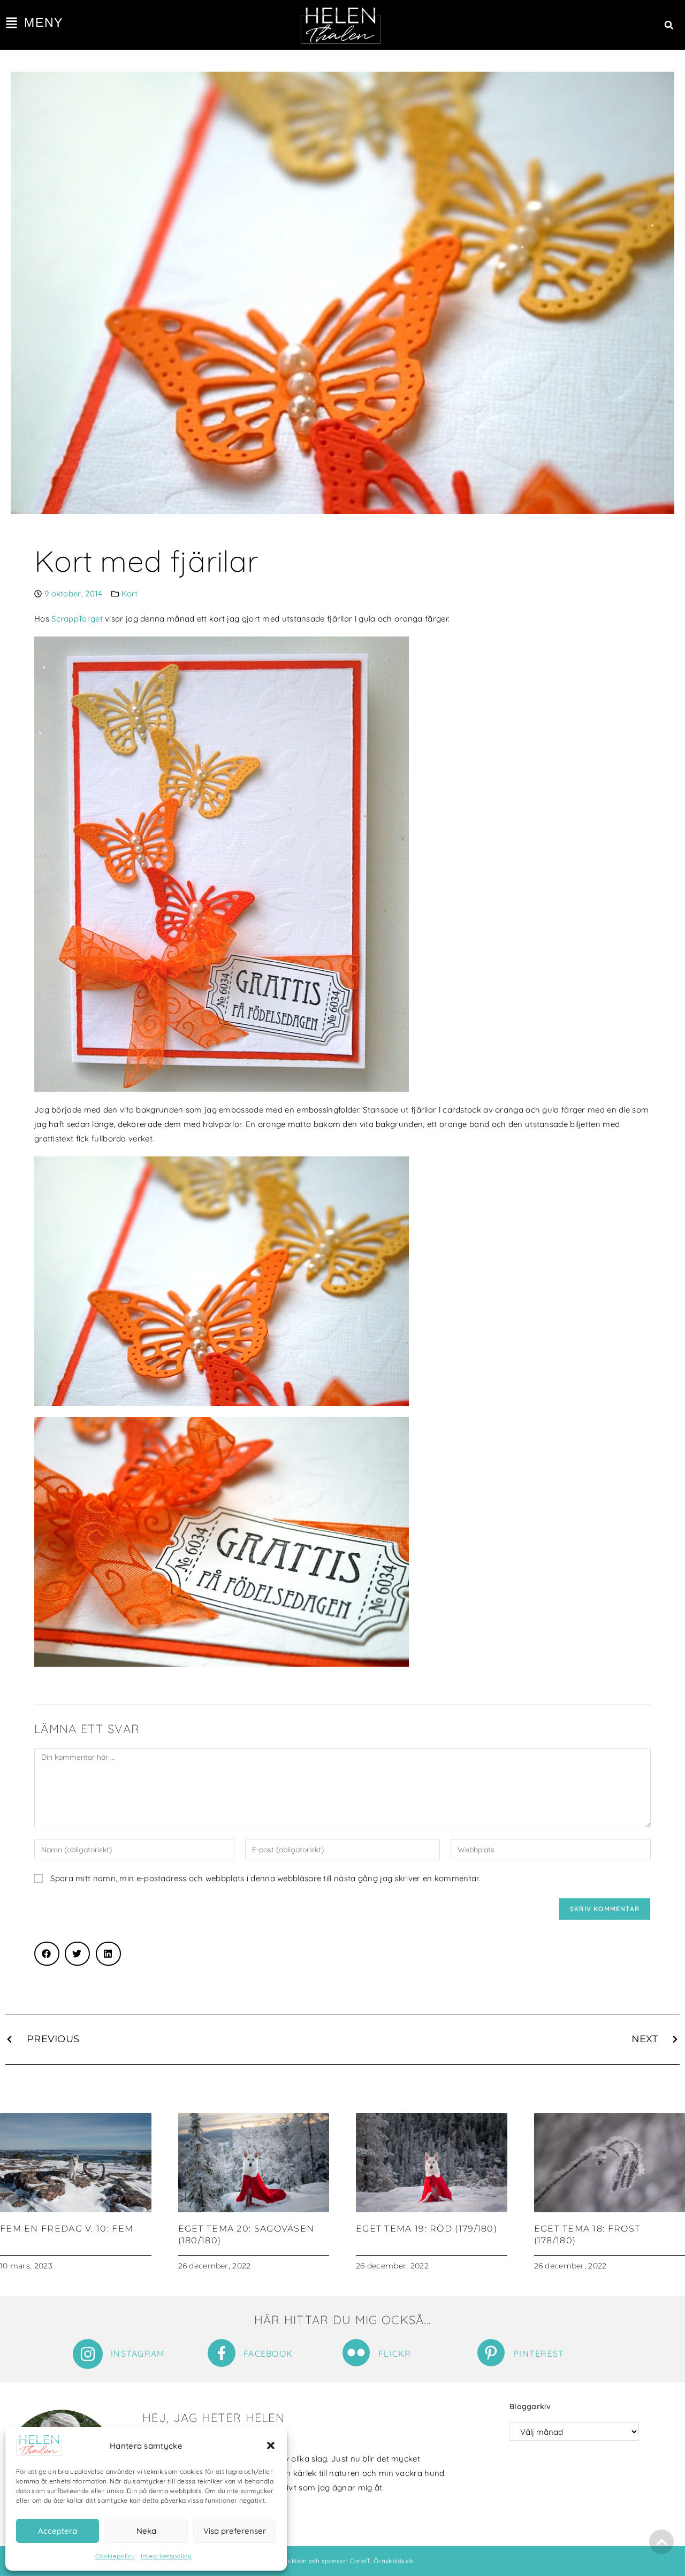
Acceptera (58, 2531)
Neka (146, 2531)
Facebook (268, 2353)
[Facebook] (222, 2353)
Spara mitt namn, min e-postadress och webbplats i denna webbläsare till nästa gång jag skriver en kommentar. (265, 1878)
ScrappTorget (77, 619)
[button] (271, 2445)
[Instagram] (88, 2354)
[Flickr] (356, 2353)
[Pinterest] (491, 2353)
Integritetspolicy (166, 2556)
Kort (130, 593)
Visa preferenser (235, 2531)
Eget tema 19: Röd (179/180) (427, 2229)
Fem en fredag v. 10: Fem (67, 2229)
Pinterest (539, 2353)
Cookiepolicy (115, 2556)
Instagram (138, 2353)
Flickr (395, 2353)
